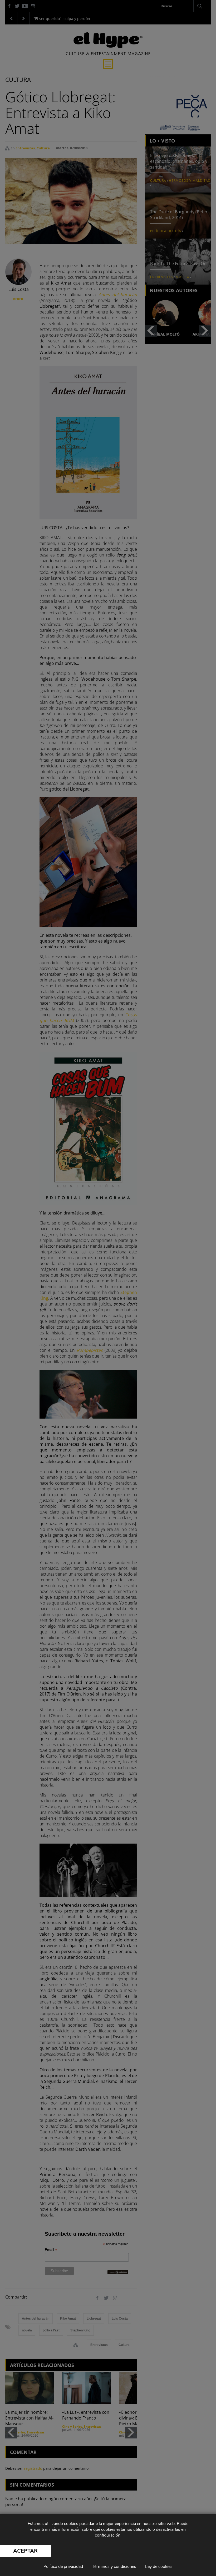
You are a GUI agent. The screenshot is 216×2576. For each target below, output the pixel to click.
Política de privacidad (63, 2567)
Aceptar (25, 2551)
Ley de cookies (159, 2567)
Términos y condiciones (114, 2567)
